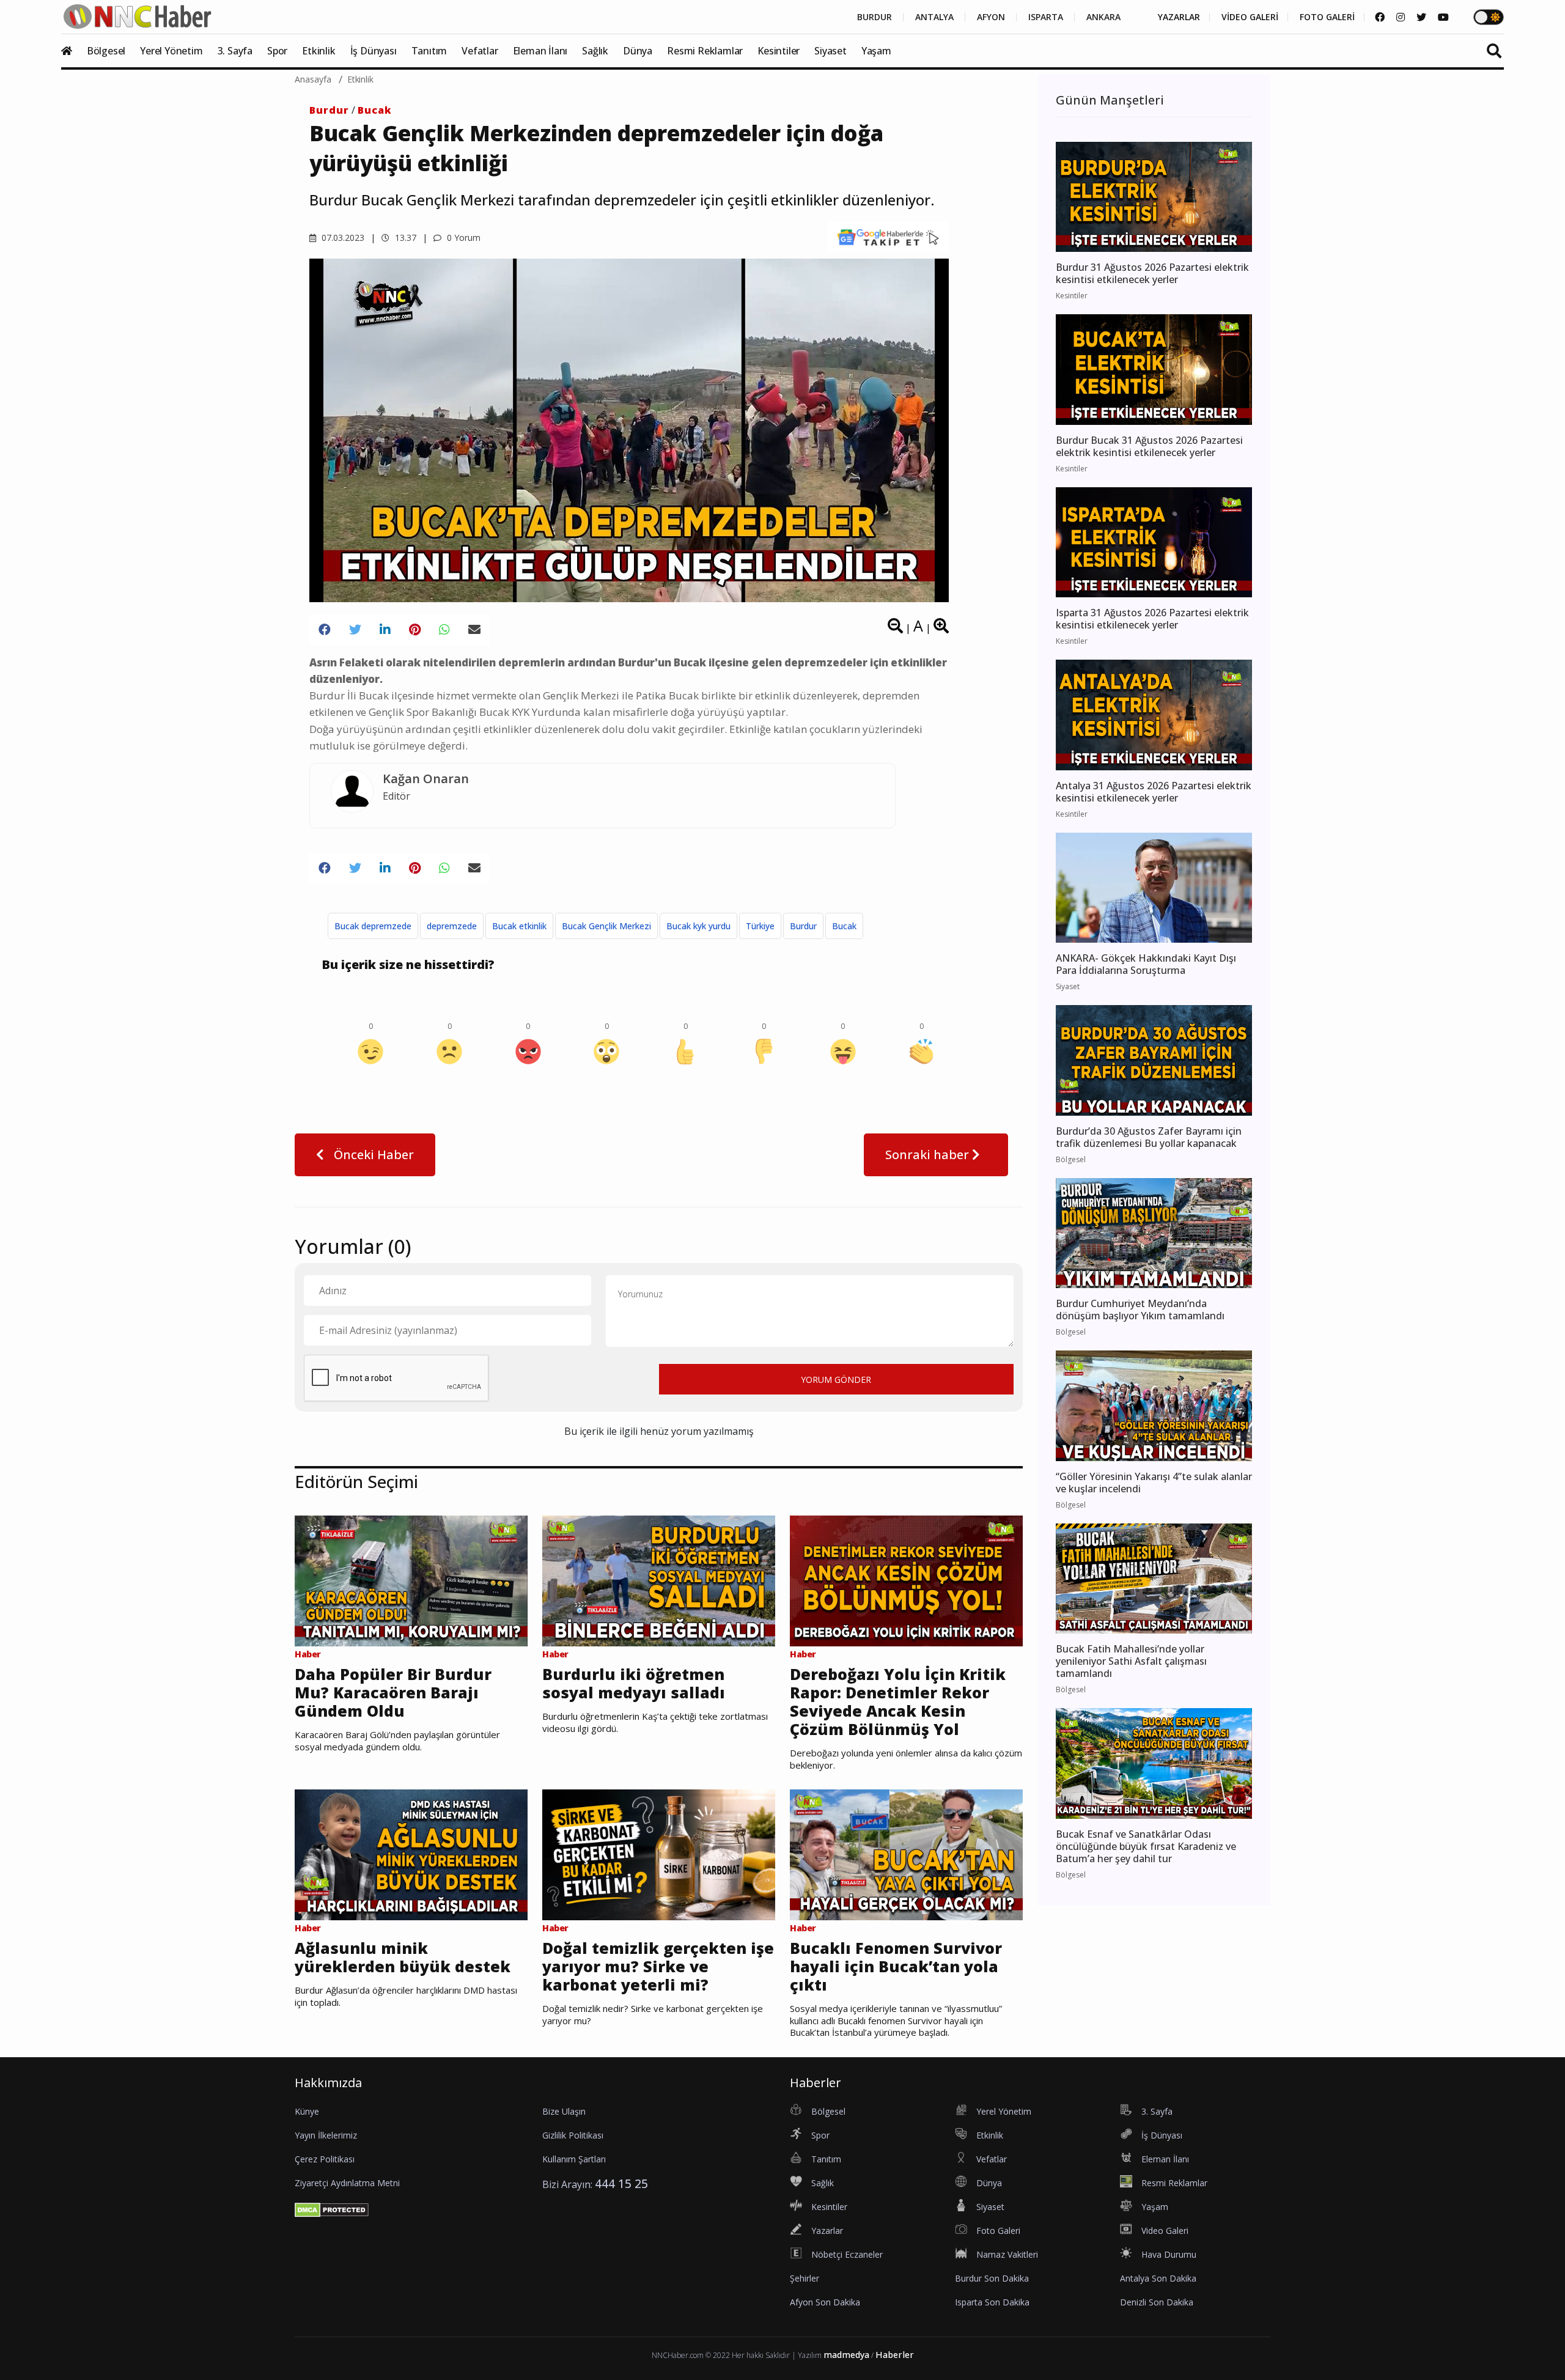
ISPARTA (1046, 17)
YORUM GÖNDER (836, 1380)
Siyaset (830, 51)
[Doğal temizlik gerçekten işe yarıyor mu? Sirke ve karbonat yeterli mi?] (659, 1854)
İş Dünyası (374, 51)
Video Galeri (1165, 2231)
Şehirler (805, 2278)
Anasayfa (313, 79)
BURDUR (875, 17)
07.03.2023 (342, 238)
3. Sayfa (235, 51)
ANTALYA (934, 17)
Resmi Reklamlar (705, 51)
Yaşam (876, 51)
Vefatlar (480, 51)
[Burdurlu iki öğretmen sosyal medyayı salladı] (659, 1580)
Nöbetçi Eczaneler (847, 2254)
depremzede (452, 926)
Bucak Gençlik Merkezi (606, 926)
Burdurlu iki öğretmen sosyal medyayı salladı (634, 1683)
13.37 (404, 238)
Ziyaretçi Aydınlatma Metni (347, 2183)
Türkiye (760, 926)
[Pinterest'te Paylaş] (415, 630)
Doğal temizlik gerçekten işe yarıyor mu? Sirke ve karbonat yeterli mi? (658, 1966)
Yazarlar (827, 2231)
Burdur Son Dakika (992, 2278)
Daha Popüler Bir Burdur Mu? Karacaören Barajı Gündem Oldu (393, 1692)
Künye (307, 2111)
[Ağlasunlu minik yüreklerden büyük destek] (411, 1854)
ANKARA (1103, 17)
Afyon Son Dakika (825, 2302)
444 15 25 (621, 2183)
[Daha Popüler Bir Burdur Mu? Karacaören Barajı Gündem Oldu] (411, 1580)
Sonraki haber (929, 1155)
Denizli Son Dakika (1157, 2302)
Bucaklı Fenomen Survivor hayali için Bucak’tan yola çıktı (896, 1966)
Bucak (375, 110)
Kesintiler (779, 51)
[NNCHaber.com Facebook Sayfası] (1380, 17)
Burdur (329, 110)
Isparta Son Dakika (992, 2302)
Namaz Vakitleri (1007, 2254)
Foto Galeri (998, 2231)
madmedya (846, 2355)
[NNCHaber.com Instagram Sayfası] (1401, 17)
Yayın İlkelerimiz (326, 2135)
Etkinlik (319, 51)
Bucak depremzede (373, 926)
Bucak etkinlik (519, 926)
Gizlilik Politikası (573, 2135)
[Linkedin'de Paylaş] (385, 630)
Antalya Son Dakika (1158, 2278)
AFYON (991, 17)
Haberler (895, 2355)
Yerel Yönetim (171, 51)
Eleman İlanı (540, 51)
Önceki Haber (372, 1155)
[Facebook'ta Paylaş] (325, 630)
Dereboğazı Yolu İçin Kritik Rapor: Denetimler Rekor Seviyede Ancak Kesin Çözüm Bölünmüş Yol (898, 1701)
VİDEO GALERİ (1250, 17)
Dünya (638, 51)
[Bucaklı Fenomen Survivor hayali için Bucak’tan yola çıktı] (906, 1854)
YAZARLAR (1179, 17)
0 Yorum (462, 238)
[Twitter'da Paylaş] (355, 630)
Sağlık (595, 51)
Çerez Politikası (325, 2159)
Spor (277, 51)
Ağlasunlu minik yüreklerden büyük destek (403, 1957)
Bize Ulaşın (564, 2111)
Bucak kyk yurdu (698, 926)
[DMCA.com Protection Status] (332, 2209)
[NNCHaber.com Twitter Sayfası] (1421, 17)
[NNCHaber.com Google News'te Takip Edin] (888, 237)
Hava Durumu (1169, 2254)
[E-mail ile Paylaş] (474, 630)
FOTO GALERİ (1327, 17)
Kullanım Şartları (574, 2159)
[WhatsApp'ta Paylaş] (444, 630)
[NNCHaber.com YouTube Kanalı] (1443, 17)
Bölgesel (106, 51)
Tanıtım (429, 51)
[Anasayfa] (73, 51)
